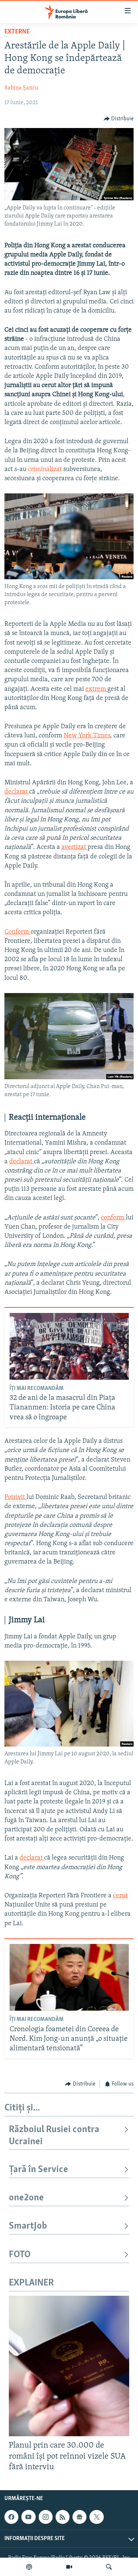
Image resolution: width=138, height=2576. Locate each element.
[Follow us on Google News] (79, 2517)
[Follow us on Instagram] (46, 2517)
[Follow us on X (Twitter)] (96, 2517)
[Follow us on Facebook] (11, 2517)
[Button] (119, 119)
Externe (17, 32)
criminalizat (45, 470)
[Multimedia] (69, 2567)
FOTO (20, 2255)
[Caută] (109, 2567)
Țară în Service (38, 2170)
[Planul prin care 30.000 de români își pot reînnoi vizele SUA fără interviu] (69, 2366)
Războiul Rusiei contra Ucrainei (54, 2136)
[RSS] (63, 2517)
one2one (26, 2198)
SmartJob (28, 2226)
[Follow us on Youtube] (28, 2517)
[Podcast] (29, 2567)
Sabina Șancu (21, 88)
